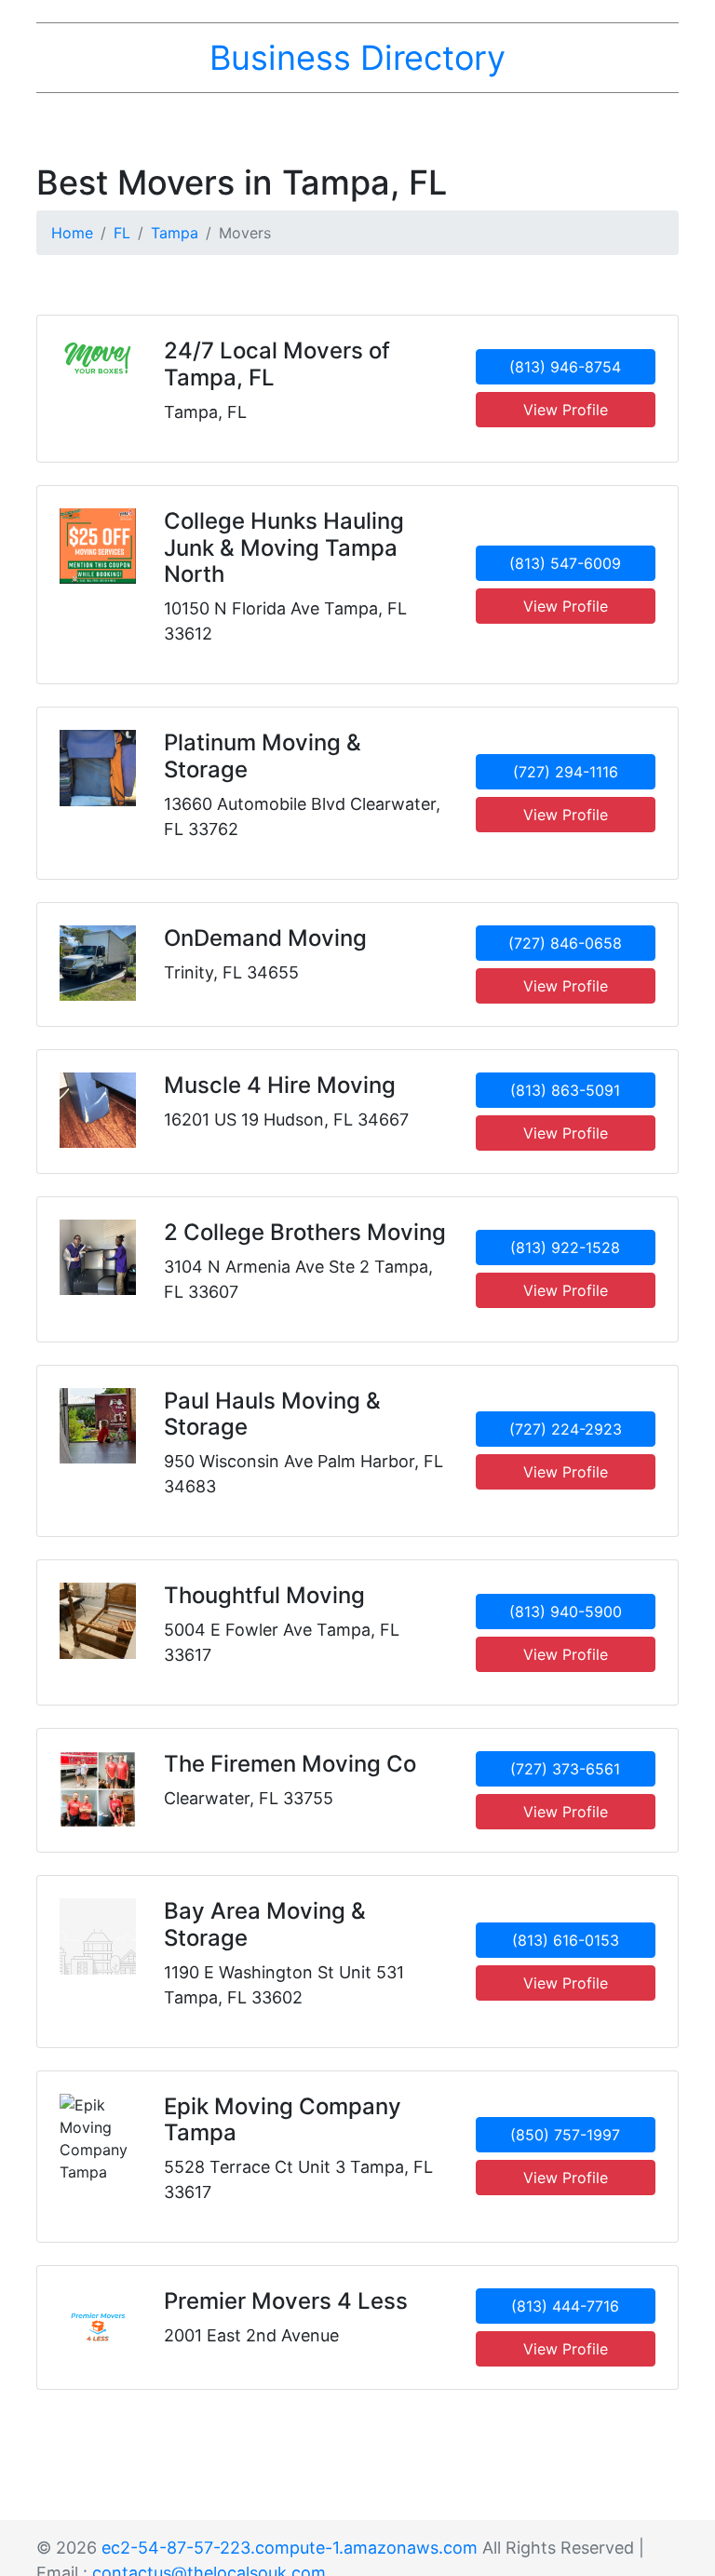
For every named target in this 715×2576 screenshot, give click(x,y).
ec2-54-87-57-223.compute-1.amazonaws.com (290, 2548)
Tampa (175, 233)
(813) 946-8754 (565, 367)
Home (72, 233)
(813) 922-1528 (565, 1248)
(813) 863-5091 (565, 1090)
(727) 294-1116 (566, 772)
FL (122, 233)
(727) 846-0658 (565, 943)
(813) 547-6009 (565, 563)
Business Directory (357, 58)
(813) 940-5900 (566, 1612)
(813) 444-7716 (565, 2306)
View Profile (566, 410)
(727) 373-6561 (565, 1769)
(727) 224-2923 (566, 1429)
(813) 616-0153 (566, 1940)
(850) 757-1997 (565, 2135)
